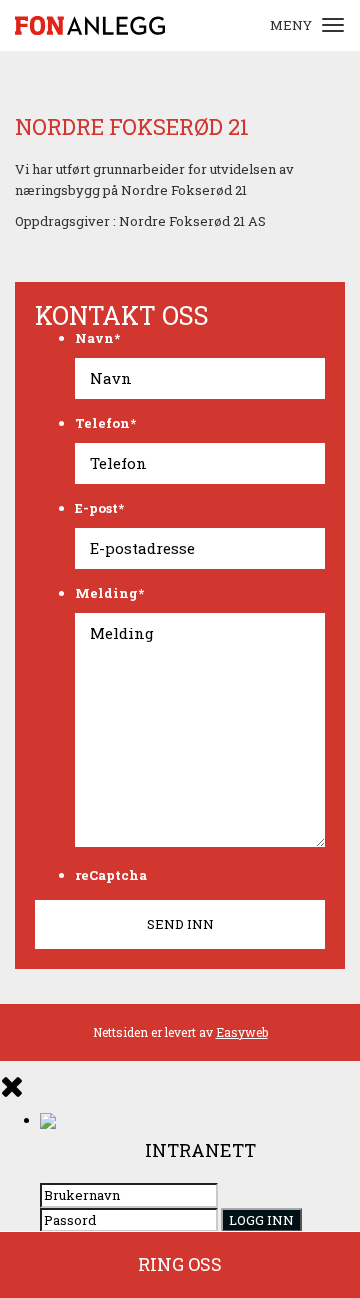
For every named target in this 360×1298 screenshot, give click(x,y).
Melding (109, 593)
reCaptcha (111, 875)
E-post (99, 508)
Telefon (105, 423)
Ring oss (180, 1264)
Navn (97, 338)
